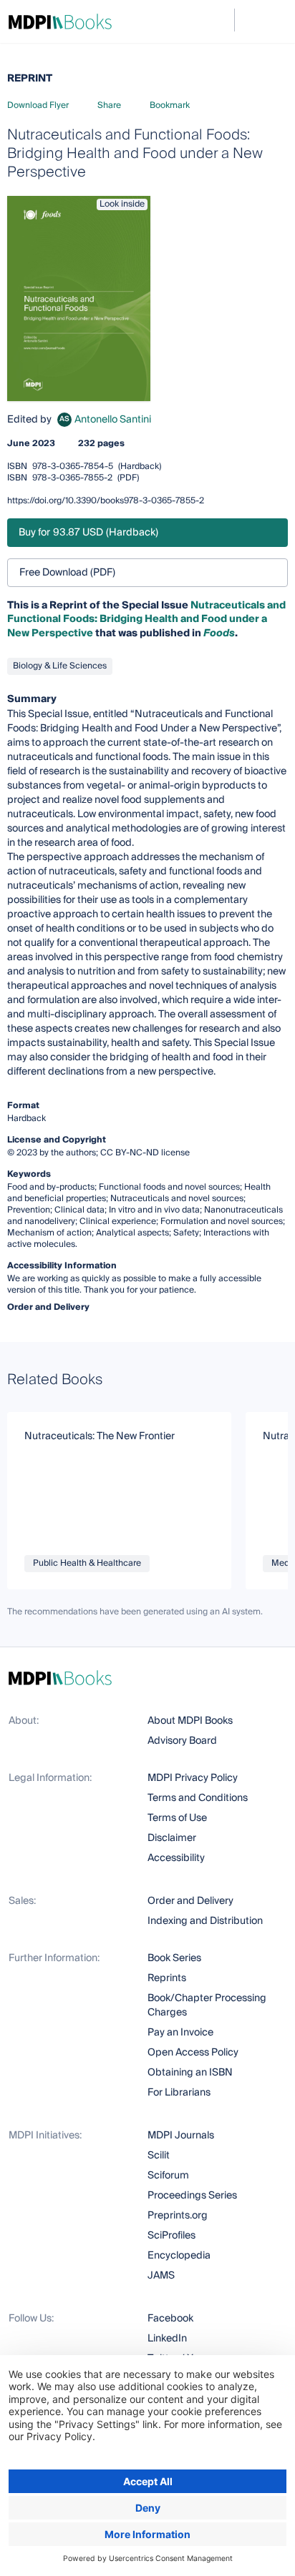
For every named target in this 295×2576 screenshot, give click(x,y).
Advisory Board (182, 1741)
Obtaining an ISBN (190, 2073)
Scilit (159, 2156)
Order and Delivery (190, 1901)
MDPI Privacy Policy (193, 1778)
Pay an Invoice (180, 2033)
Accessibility (176, 1858)
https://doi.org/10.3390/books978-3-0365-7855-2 (106, 501)
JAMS (161, 2276)
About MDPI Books (190, 1721)
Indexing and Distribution (205, 1921)
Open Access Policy (193, 2053)
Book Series (174, 1958)
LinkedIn (167, 2339)
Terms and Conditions (198, 1798)
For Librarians (179, 2093)
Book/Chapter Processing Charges (207, 2005)
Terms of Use (177, 1818)
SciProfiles (171, 2236)
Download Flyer (38, 105)
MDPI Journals (181, 2136)
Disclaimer (172, 1838)
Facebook (170, 2319)
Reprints (167, 1978)
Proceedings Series (192, 2196)
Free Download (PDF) (67, 573)
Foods (219, 633)
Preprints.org (178, 2216)
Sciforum (168, 2176)
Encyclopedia (179, 2256)
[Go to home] (60, 21)
